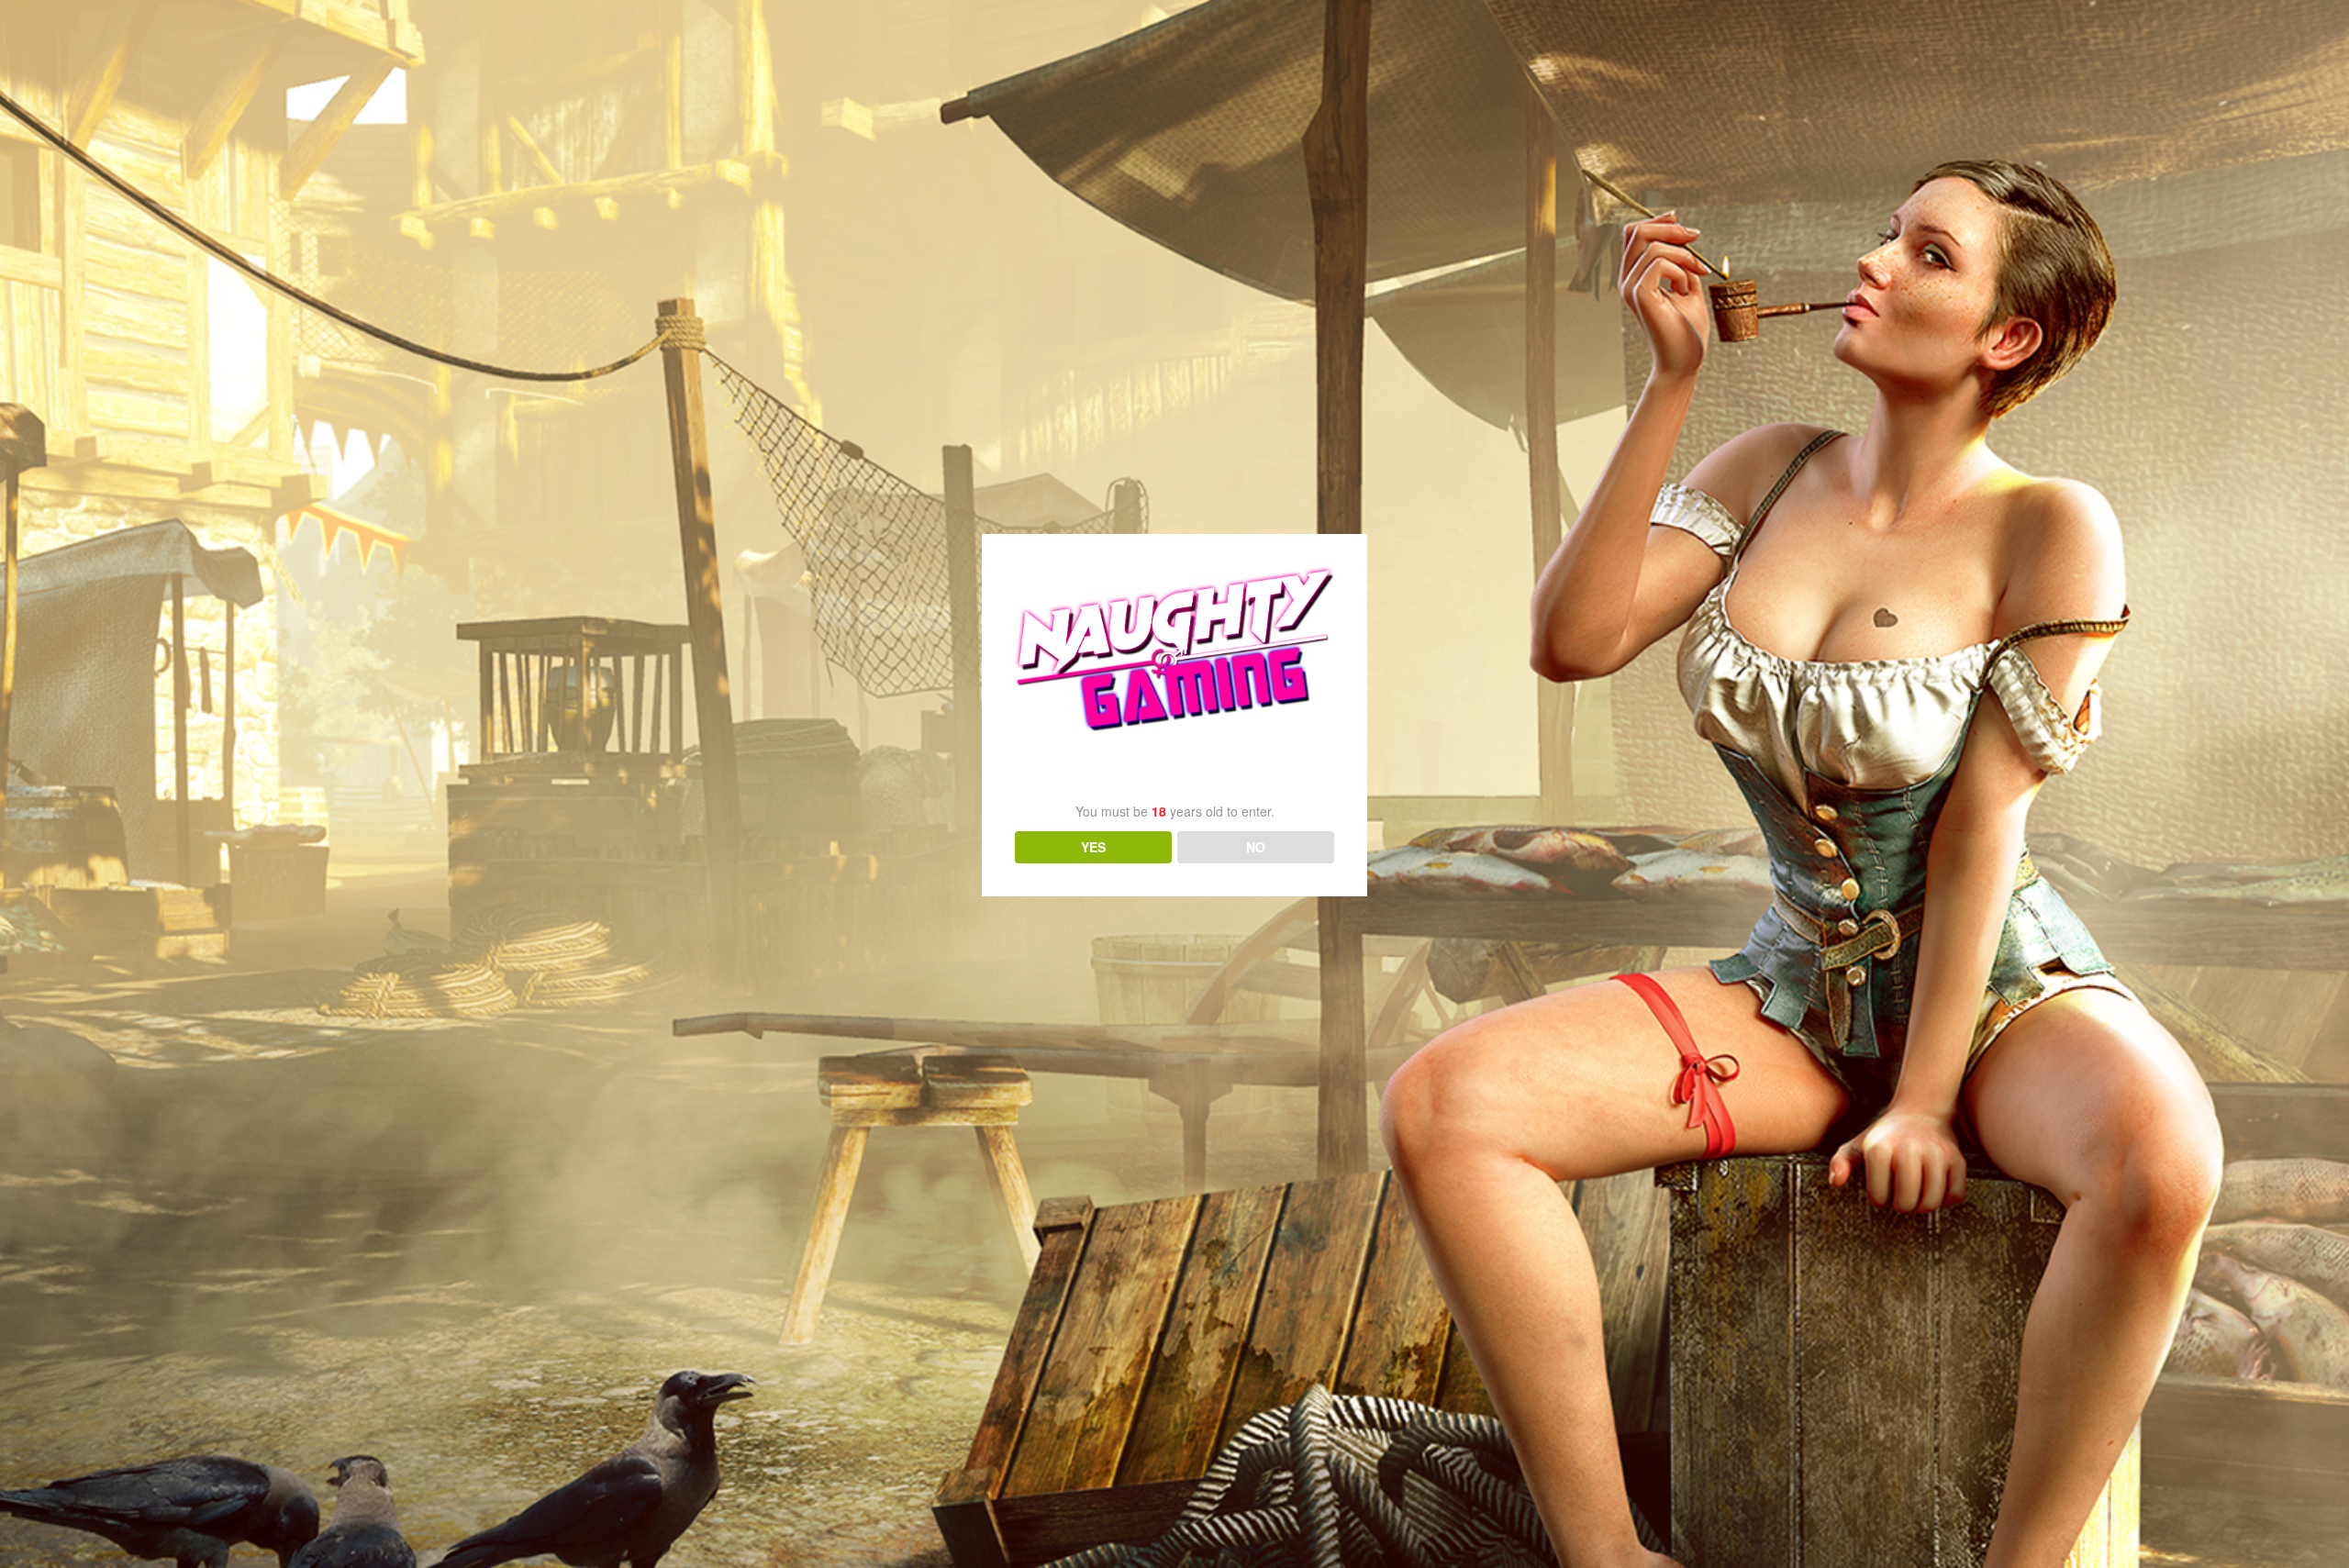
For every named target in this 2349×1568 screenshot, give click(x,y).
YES (1093, 847)
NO (1256, 847)
